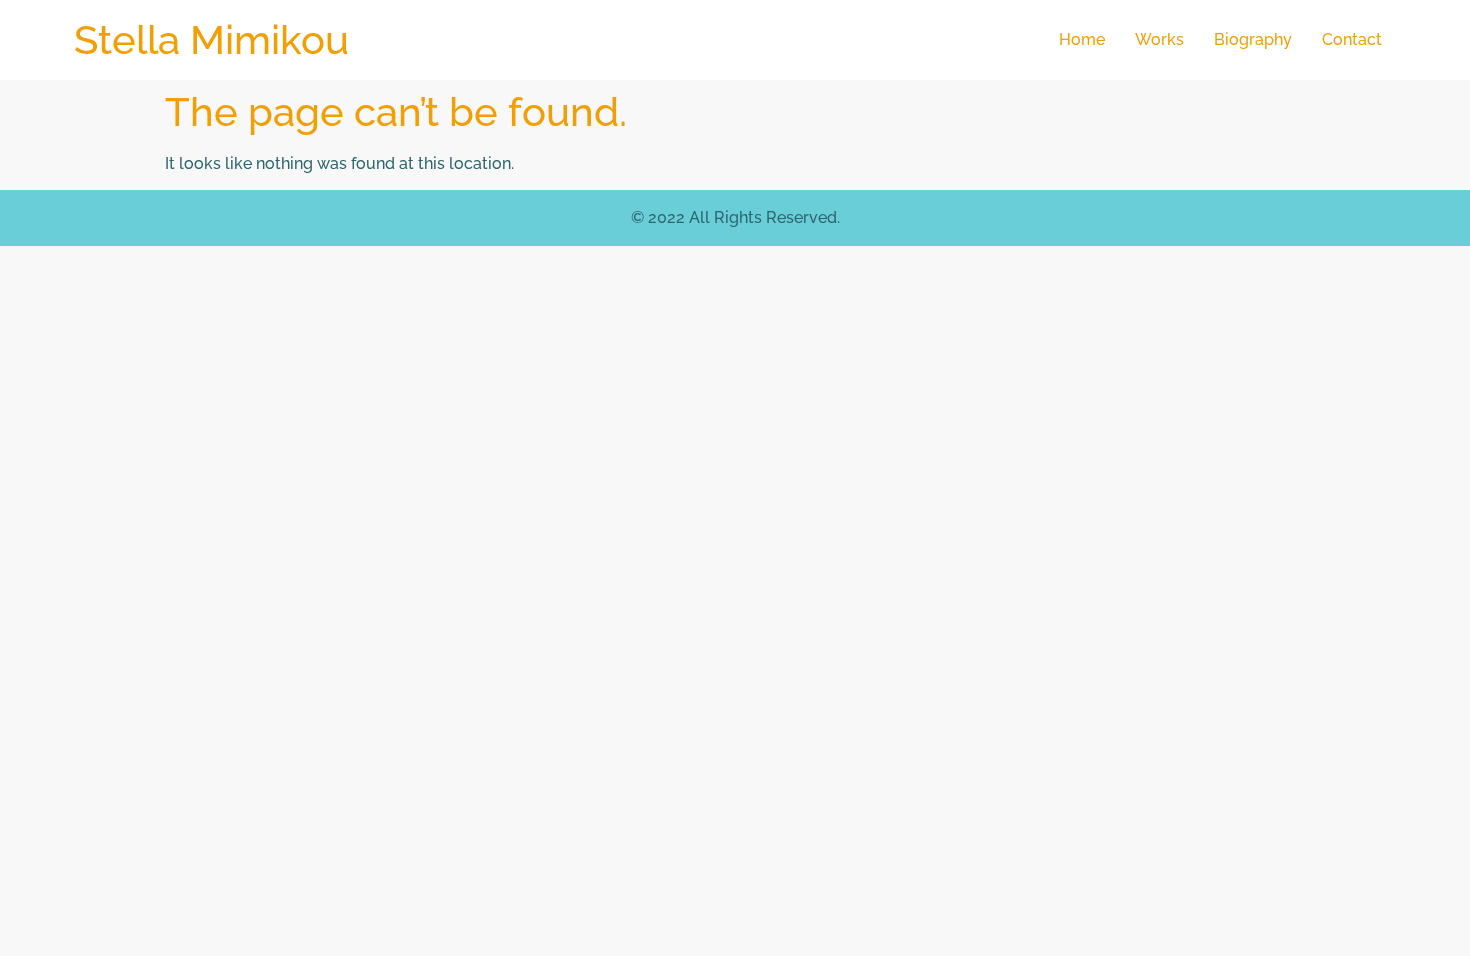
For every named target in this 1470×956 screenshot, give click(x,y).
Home (1082, 39)
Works (1159, 39)
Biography (1253, 39)
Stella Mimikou (211, 39)
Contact (1352, 39)
